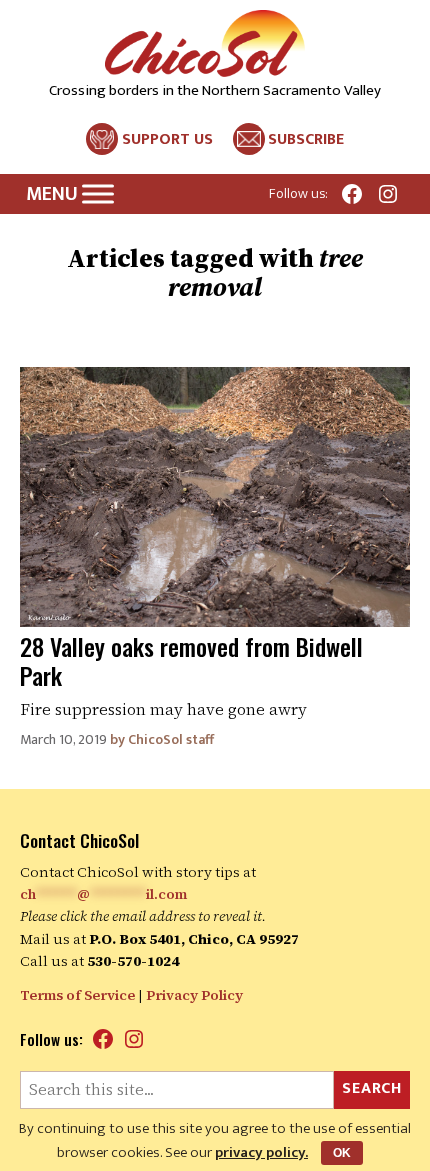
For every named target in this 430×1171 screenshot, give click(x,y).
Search (372, 1088)
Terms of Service (77, 995)
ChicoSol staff (171, 739)
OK (342, 1153)
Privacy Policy (194, 995)
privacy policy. (261, 1152)
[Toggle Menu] (98, 194)
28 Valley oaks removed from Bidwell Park (191, 660)
